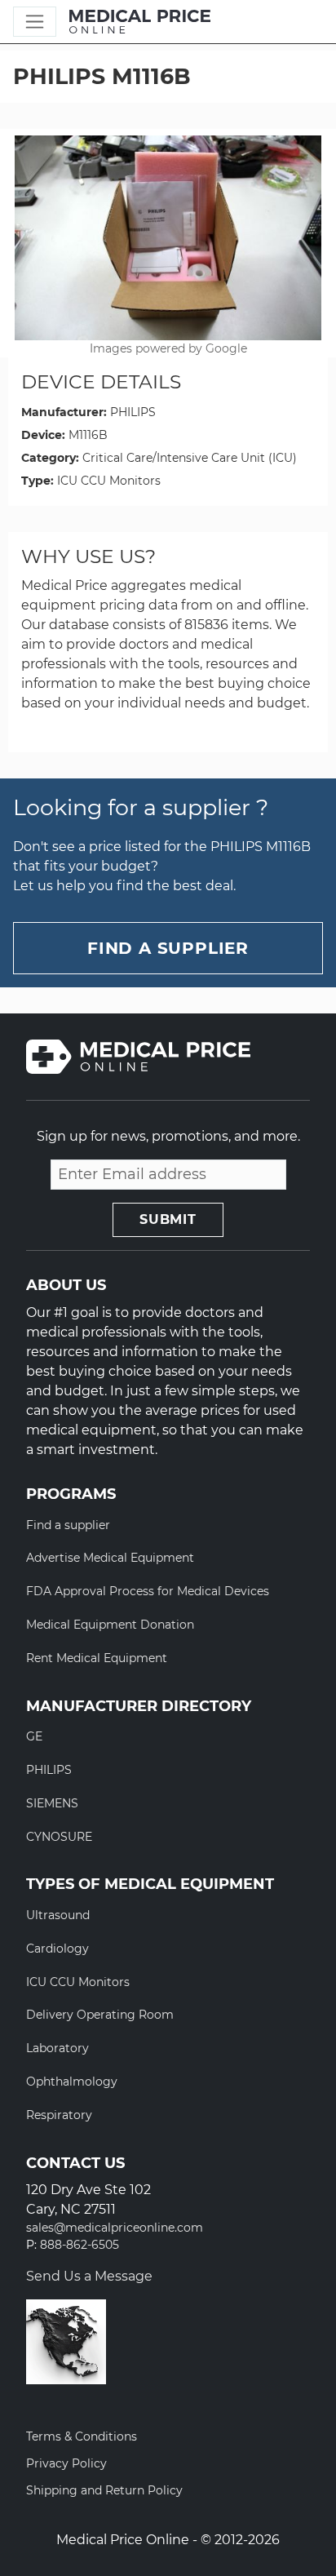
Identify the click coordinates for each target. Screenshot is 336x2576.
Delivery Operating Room (100, 2015)
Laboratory (57, 2048)
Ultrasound (58, 1915)
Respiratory (59, 2115)
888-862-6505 (80, 2245)
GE (34, 1736)
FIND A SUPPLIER (168, 948)
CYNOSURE (59, 1837)
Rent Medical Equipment (97, 1658)
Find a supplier (68, 1525)
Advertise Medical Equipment (110, 1558)
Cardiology (57, 1949)
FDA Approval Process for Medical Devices (148, 1591)
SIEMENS (52, 1803)
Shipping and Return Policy (104, 2490)
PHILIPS (133, 412)
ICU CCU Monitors (109, 481)
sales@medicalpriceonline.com (115, 2228)
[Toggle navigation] (35, 22)
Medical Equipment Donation (110, 1625)
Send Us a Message (89, 2276)
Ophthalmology (72, 2082)
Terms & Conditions (82, 2436)
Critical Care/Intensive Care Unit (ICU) (190, 458)
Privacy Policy (66, 2463)
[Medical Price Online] (140, 22)
